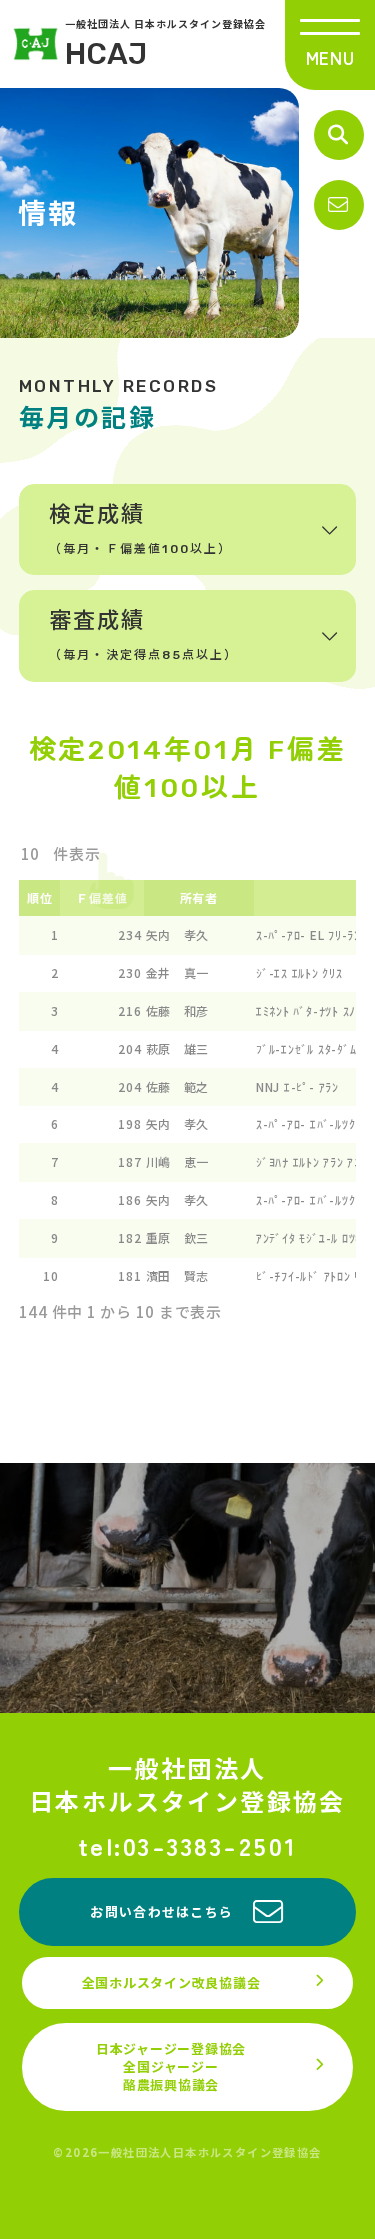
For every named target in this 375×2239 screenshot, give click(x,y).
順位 (40, 897)
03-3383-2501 (210, 1845)
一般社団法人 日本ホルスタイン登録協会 (165, 44)
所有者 (199, 897)
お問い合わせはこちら (161, 1911)
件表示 (75, 853)
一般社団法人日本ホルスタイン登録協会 (187, 1784)
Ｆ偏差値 (101, 897)
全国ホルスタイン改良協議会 (171, 1982)
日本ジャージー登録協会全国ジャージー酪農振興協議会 (171, 2066)
